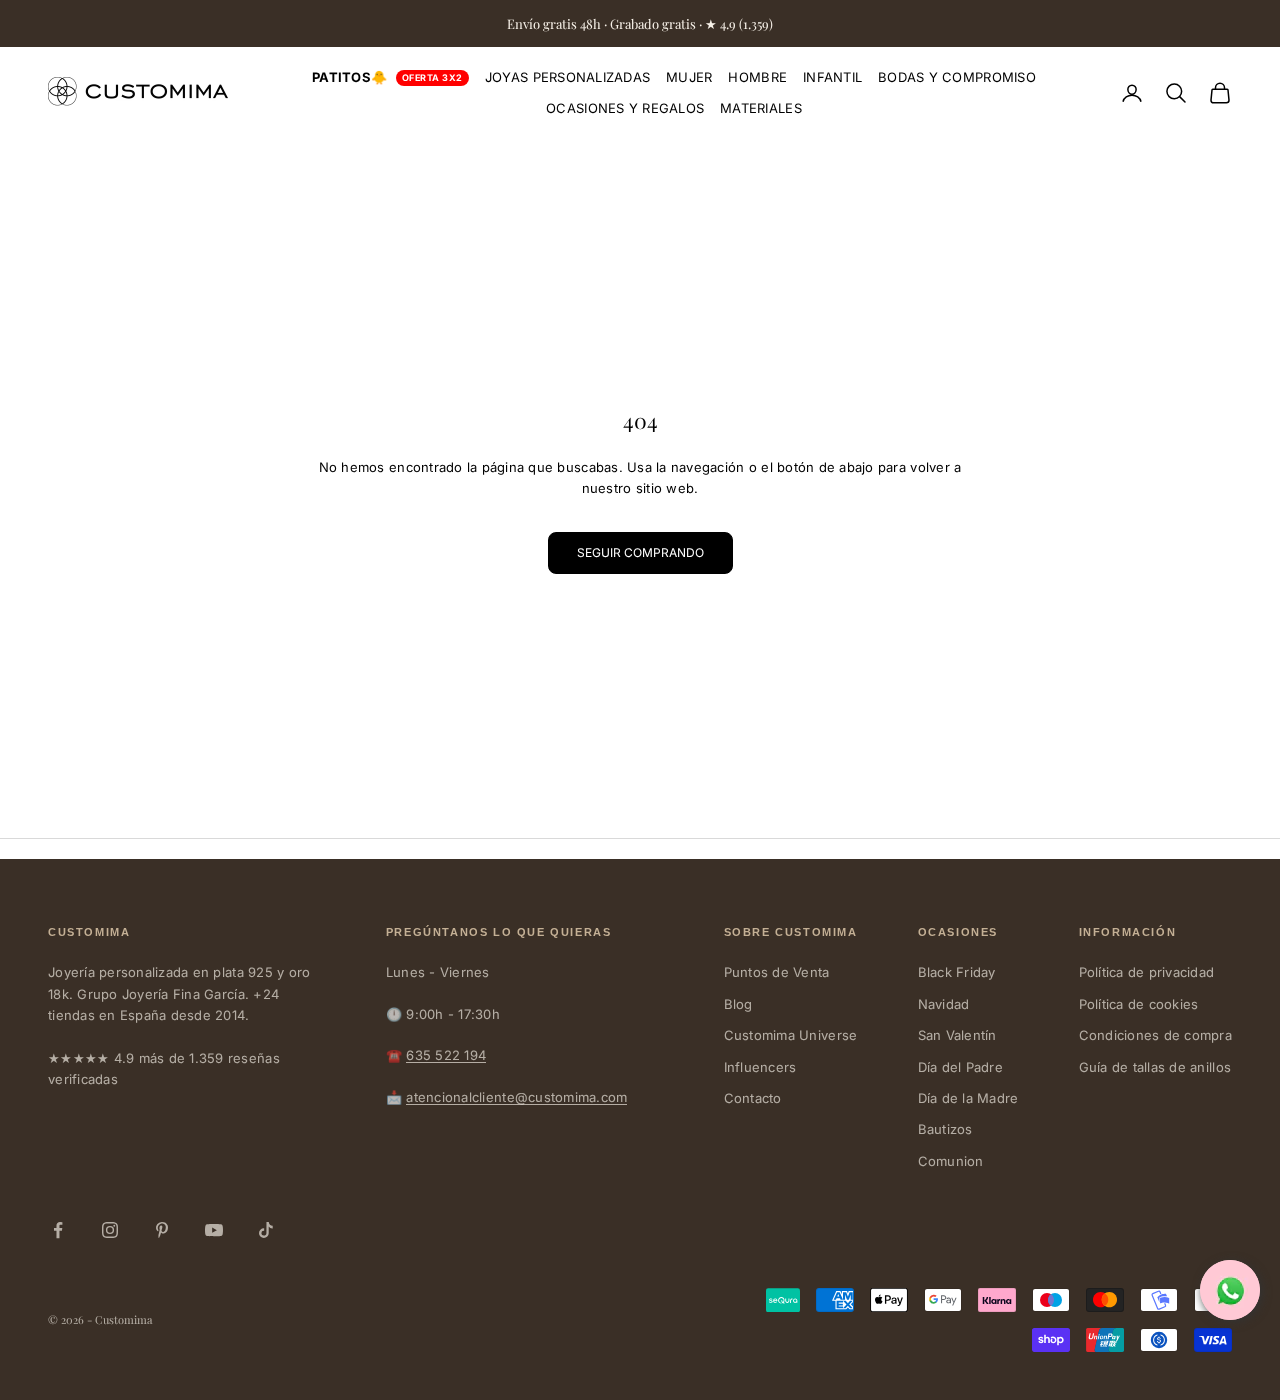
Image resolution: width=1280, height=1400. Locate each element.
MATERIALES (761, 108)
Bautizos (945, 1129)
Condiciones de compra (1155, 1035)
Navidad (944, 1004)
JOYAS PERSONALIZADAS (567, 77)
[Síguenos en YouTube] (214, 1230)
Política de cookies (1139, 1004)
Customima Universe (791, 1035)
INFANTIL (832, 77)
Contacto (753, 1098)
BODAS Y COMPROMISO (957, 77)
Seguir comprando (640, 552)
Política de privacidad (1147, 972)
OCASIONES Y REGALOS (625, 108)
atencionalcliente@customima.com (516, 1097)
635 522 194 (446, 1055)
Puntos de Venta (777, 972)
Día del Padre (960, 1067)
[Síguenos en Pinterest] (162, 1230)
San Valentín (957, 1035)
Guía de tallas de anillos (1155, 1067)
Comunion (951, 1161)
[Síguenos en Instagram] (110, 1230)
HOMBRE (757, 77)
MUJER (689, 77)
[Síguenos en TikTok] (266, 1230)
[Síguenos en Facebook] (58, 1230)
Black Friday (957, 972)
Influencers (760, 1067)
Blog (738, 1004)
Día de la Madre (968, 1098)
